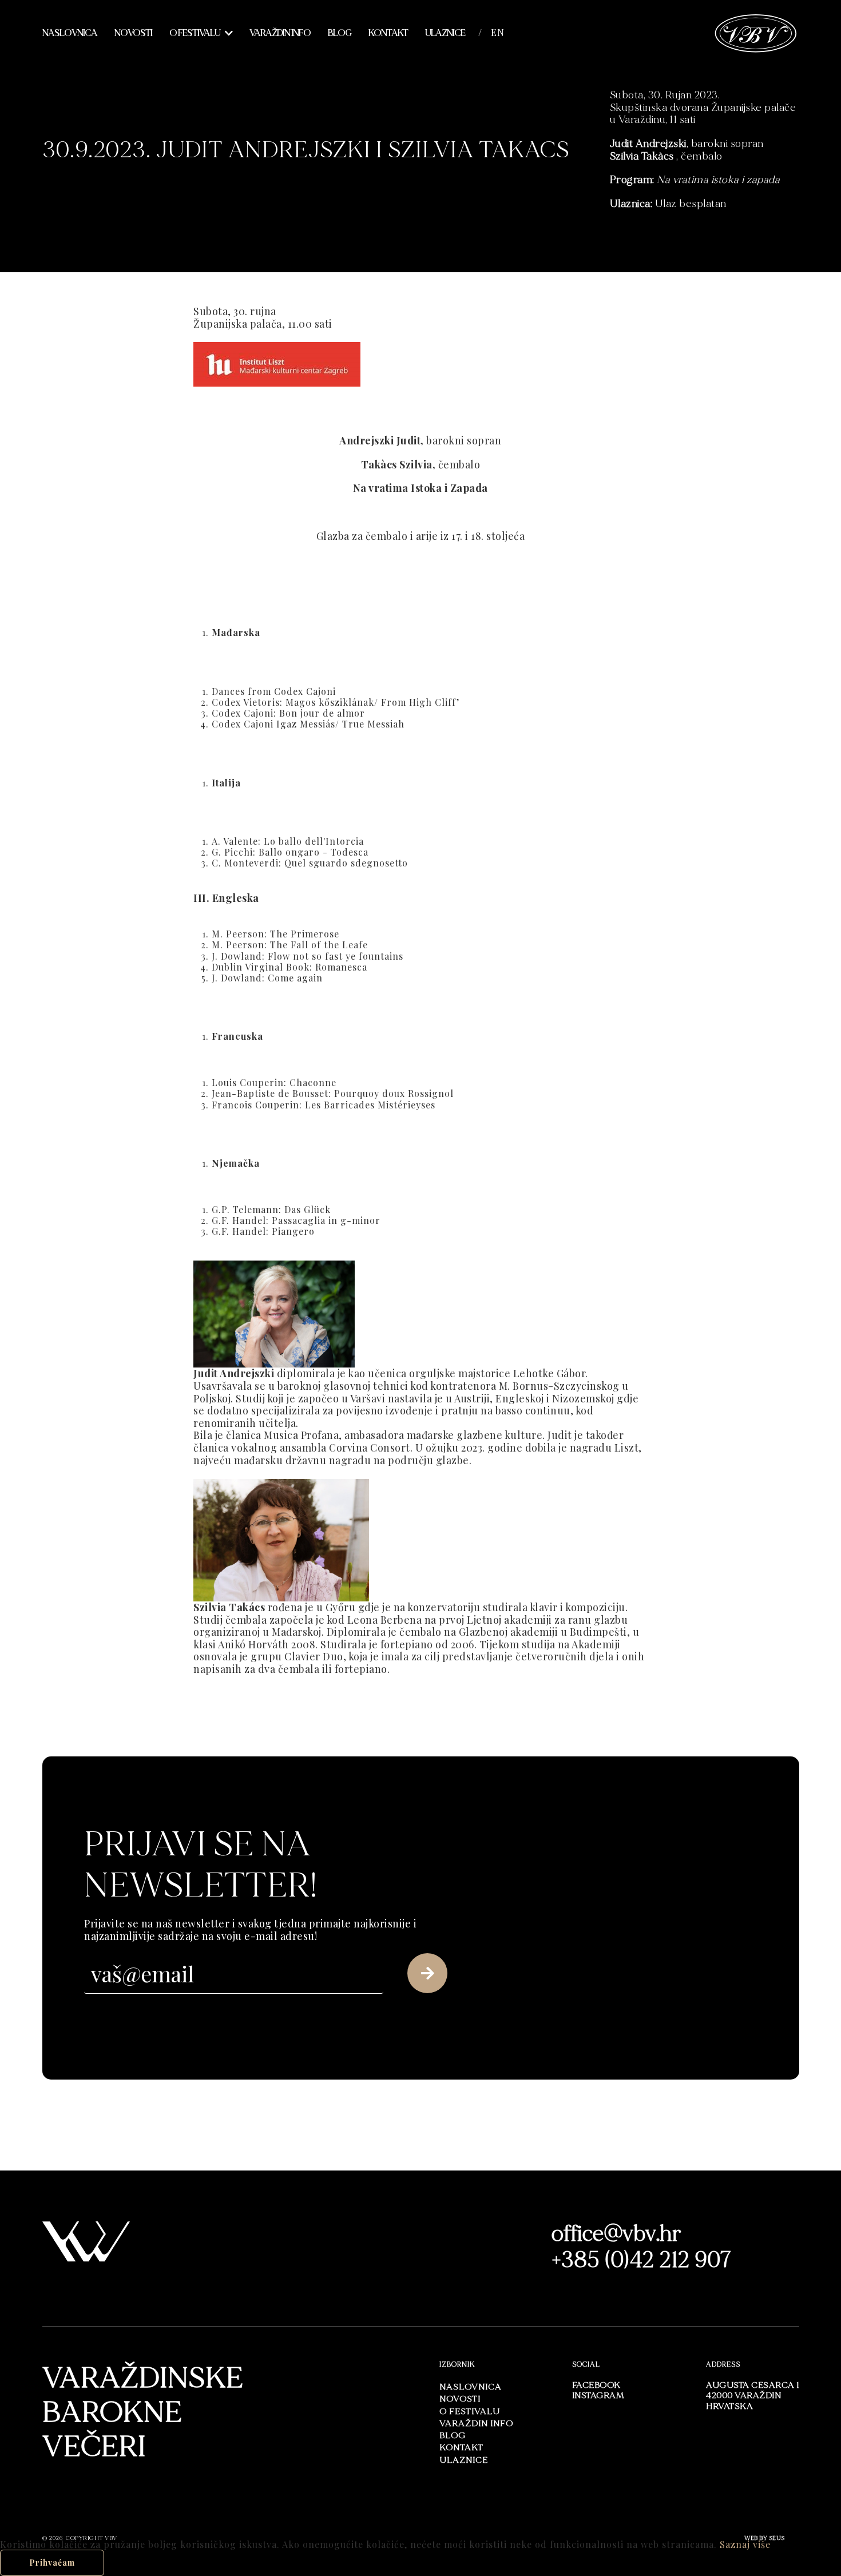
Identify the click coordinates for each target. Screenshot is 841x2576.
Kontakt (388, 33)
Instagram (598, 2396)
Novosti (133, 33)
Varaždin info (280, 33)
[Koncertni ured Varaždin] (756, 32)
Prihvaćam (52, 2563)
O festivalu (195, 33)
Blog (340, 33)
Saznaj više (745, 2544)
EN (498, 33)
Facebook (596, 2385)
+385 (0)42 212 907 (642, 2260)
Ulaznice (445, 33)
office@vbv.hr (617, 2234)
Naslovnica (70, 33)
